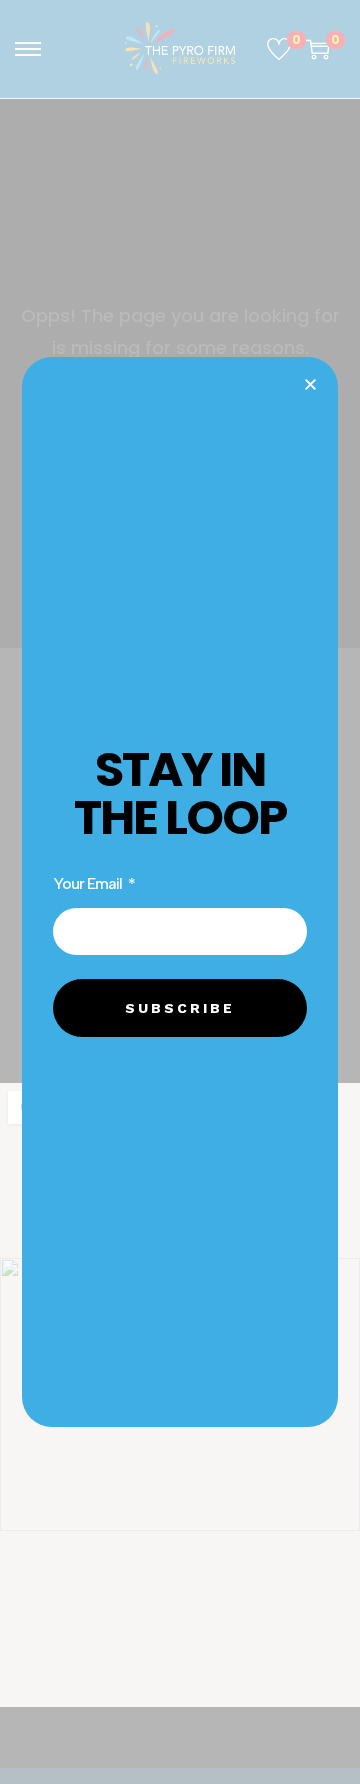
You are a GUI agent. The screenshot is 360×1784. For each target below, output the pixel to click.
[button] (310, 384)
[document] (180, 892)
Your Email (89, 883)
